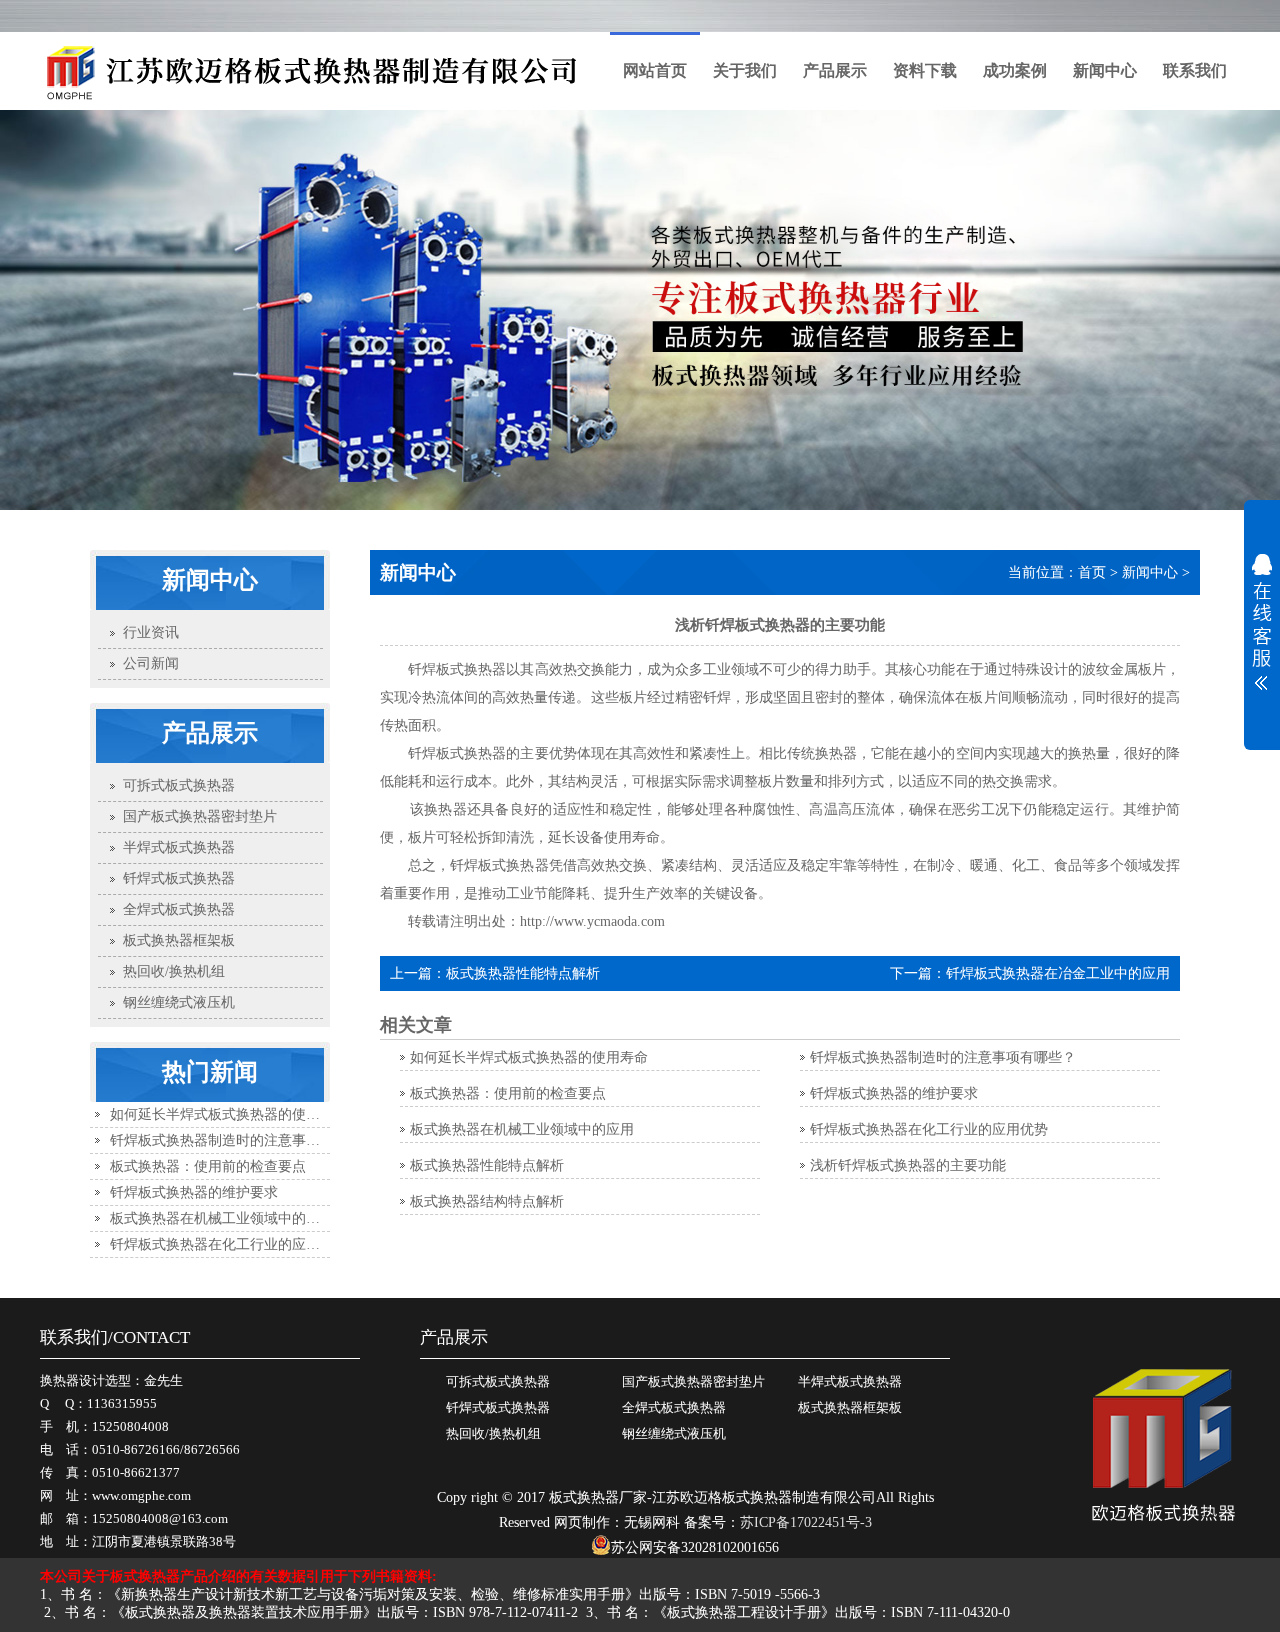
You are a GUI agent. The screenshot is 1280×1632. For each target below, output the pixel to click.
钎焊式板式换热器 (498, 1407)
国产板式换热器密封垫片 (693, 1381)
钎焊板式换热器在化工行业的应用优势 (229, 1244)
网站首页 (655, 70)
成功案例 (1015, 70)
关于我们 (745, 70)
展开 (1262, 622)
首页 (1092, 572)
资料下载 (925, 70)
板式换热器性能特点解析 (523, 973)
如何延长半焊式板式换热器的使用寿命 (229, 1114)
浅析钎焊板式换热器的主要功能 (908, 1165)
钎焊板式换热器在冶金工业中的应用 (1058, 973)
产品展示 (835, 70)
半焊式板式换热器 (850, 1381)
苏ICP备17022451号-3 (806, 1522)
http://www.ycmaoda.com (592, 921)
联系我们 (1195, 70)
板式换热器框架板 (850, 1407)
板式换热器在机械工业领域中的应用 (222, 1218)
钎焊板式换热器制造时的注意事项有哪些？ (243, 1140)
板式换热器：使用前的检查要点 (208, 1166)
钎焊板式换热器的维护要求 (194, 1192)
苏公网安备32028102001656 (695, 1547)
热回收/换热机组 (493, 1433)
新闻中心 (1105, 70)
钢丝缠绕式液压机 (674, 1433)
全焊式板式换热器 (674, 1407)
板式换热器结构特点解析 (487, 1201)
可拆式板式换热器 (498, 1381)
